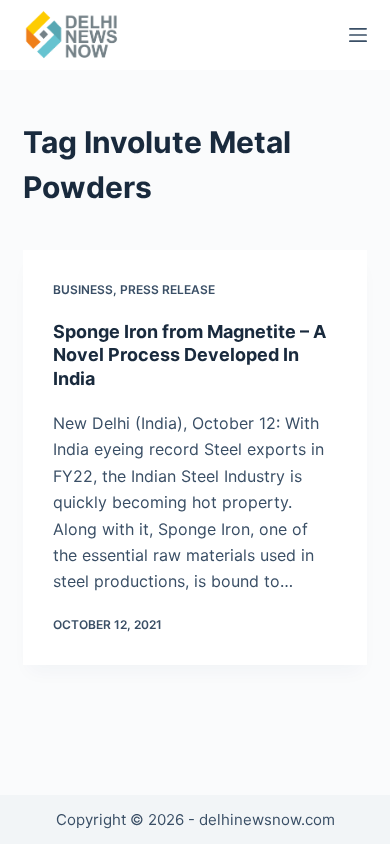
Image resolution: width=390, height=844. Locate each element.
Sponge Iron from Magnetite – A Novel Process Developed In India (189, 355)
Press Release (167, 289)
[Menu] (358, 35)
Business (83, 289)
